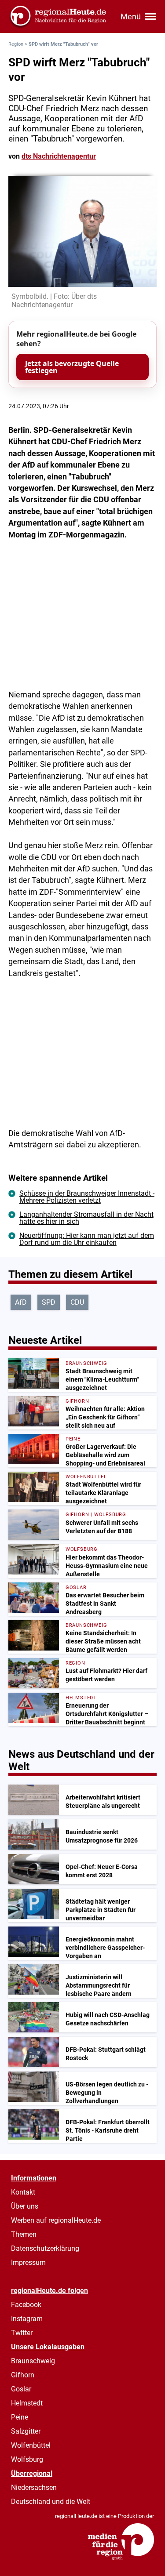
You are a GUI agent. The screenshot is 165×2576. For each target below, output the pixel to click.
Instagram (27, 2319)
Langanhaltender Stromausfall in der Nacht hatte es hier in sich (86, 1218)
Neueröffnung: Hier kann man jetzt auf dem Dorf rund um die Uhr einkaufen (87, 1239)
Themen (24, 2234)
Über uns (25, 2206)
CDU (77, 1302)
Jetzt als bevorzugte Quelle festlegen (72, 367)
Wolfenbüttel (31, 2445)
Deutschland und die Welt (51, 2502)
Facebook (26, 2305)
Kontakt (23, 2192)
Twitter (22, 2333)
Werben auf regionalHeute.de (56, 2220)
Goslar (21, 2389)
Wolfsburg (27, 2459)
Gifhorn (23, 2375)
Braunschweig (33, 2361)
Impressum (28, 2262)
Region (16, 44)
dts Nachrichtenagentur (59, 156)
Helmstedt (27, 2403)
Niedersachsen (34, 2487)
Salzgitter (26, 2431)
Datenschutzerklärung (45, 2248)
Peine (20, 2417)
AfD (21, 1302)
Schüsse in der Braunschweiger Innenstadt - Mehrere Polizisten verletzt (87, 1197)
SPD (49, 1302)
